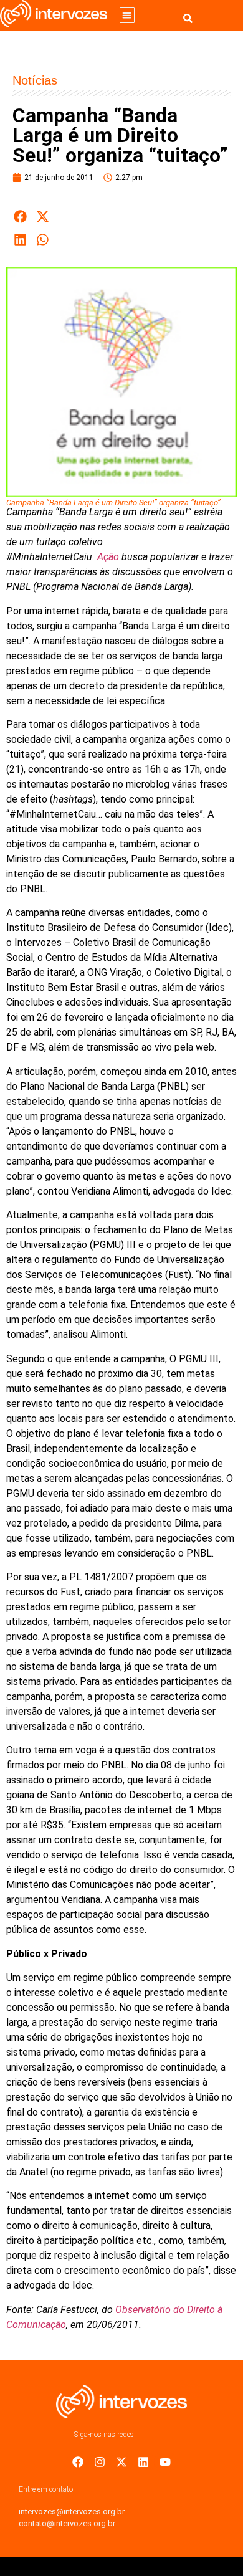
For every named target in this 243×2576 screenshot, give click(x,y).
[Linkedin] (143, 2462)
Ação (108, 557)
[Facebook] (78, 2462)
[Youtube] (165, 2462)
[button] (127, 15)
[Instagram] (100, 2462)
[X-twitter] (121, 2462)
